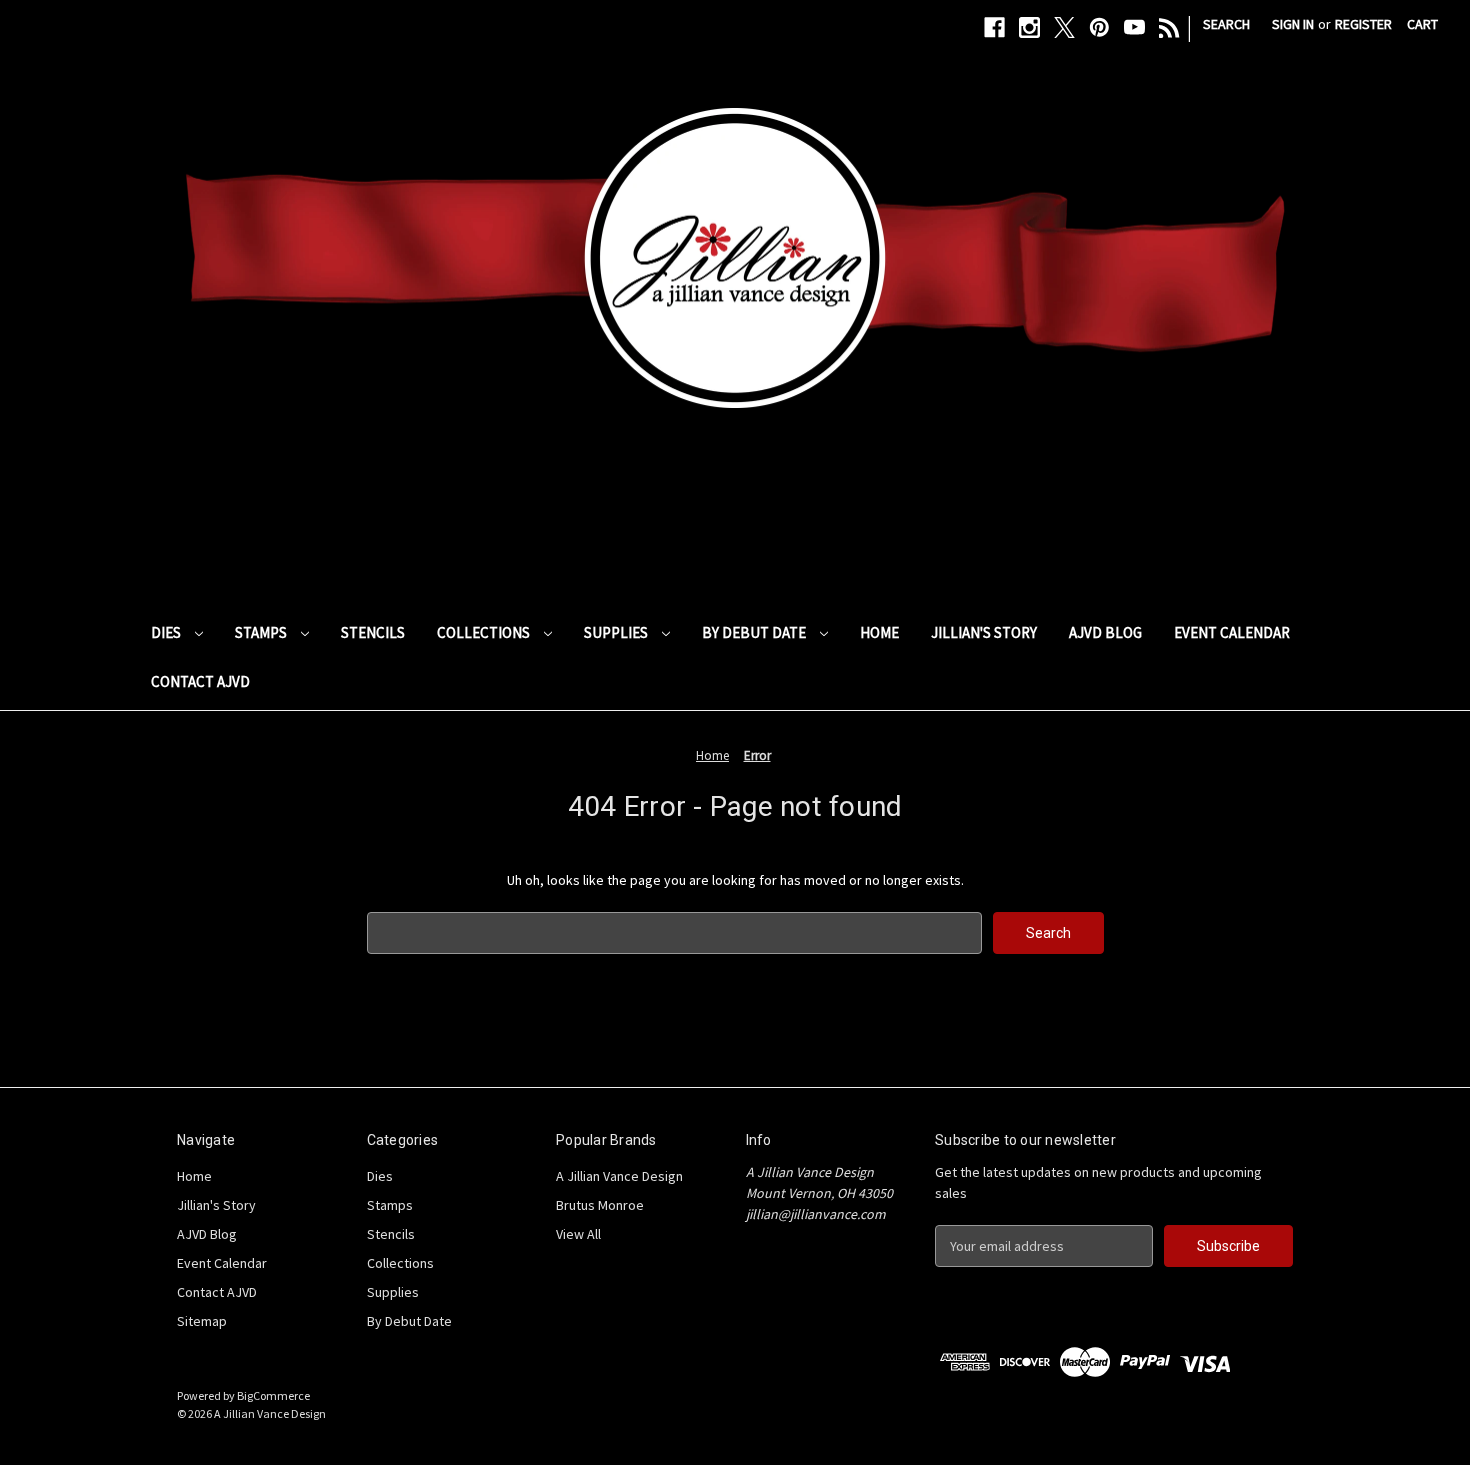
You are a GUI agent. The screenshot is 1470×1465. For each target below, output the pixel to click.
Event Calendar (1232, 632)
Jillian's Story (984, 632)
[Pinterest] (1099, 27)
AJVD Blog (1105, 632)
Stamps (262, 632)
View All (578, 1234)
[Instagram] (1029, 27)
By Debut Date (755, 632)
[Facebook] (994, 27)
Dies (167, 632)
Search (1226, 24)
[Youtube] (1134, 27)
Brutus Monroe (600, 1205)
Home (879, 632)
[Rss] (1169, 27)
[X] (1064, 27)
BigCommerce (273, 1395)
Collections (485, 632)
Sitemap (202, 1321)
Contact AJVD (200, 681)
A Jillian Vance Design (619, 1176)
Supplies (617, 632)
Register (1363, 24)
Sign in (1293, 24)
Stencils (373, 632)
